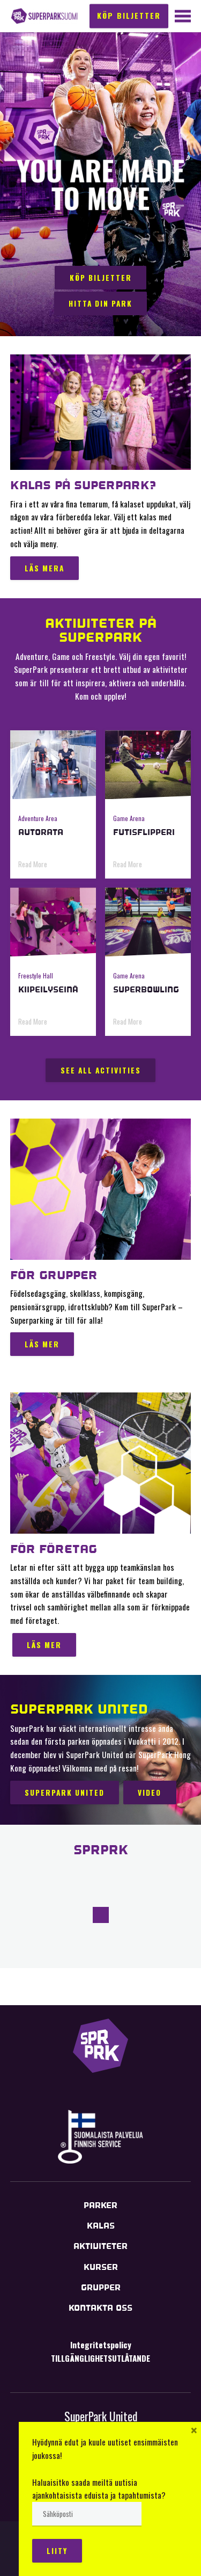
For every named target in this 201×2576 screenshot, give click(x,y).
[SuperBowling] (148, 922)
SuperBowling (146, 989)
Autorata (41, 832)
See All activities (101, 1070)
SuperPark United (101, 2416)
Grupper (101, 2287)
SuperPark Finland (44, 16)
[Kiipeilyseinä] (53, 922)
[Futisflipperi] (148, 765)
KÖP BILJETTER (129, 15)
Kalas (101, 2226)
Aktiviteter (100, 2246)
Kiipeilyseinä (48, 989)
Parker (100, 2205)
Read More (33, 864)
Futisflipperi (144, 832)
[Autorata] (53, 765)
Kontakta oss (100, 2308)
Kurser (101, 2267)
